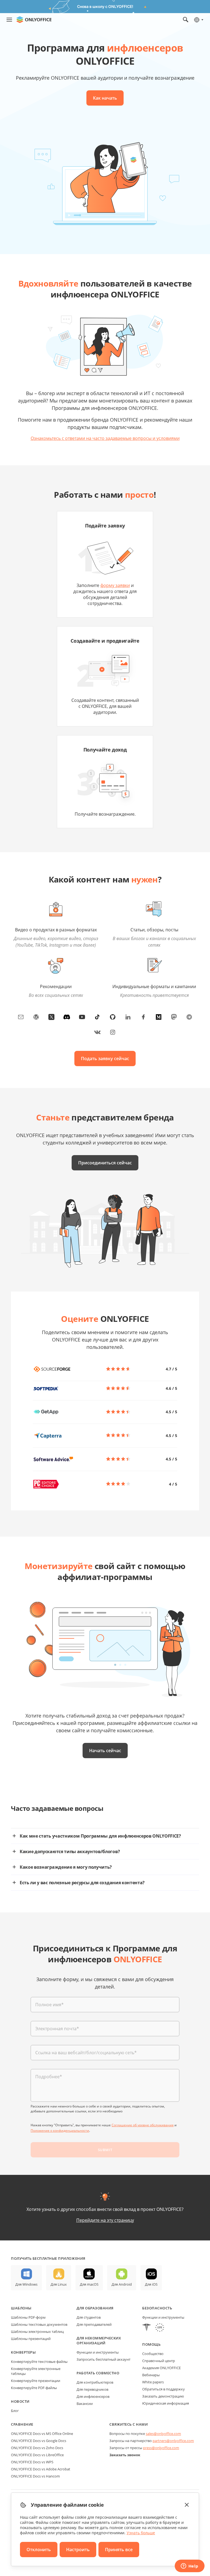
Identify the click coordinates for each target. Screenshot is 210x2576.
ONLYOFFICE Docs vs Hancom (35, 2476)
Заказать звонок (125, 2455)
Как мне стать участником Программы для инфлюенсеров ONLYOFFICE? (100, 1836)
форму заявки (115, 585)
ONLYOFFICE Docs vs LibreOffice (37, 2455)
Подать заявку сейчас (105, 1059)
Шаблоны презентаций (31, 2339)
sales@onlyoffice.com (163, 2434)
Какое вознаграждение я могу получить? (66, 1867)
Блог (15, 2411)
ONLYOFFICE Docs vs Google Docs (39, 2441)
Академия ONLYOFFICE (161, 2368)
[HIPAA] (147, 2328)
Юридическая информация (166, 2403)
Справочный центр (159, 2361)
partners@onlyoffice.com (173, 2441)
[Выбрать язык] (198, 20)
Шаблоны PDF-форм (28, 2317)
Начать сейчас (105, 1751)
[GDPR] (160, 2328)
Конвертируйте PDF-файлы (34, 2388)
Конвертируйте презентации (36, 2381)
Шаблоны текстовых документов (39, 2324)
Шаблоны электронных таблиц (37, 2331)
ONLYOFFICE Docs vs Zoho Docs (37, 2448)
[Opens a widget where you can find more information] (189, 2566)
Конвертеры (23, 2352)
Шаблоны (21, 2308)
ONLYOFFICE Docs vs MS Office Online (42, 2434)
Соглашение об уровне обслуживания (143, 2125)
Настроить (78, 2550)
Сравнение (22, 2424)
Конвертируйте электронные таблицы (36, 2371)
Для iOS (151, 2284)
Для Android (122, 2284)
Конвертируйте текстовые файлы (39, 2362)
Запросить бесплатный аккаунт (103, 2359)
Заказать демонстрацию (163, 2396)
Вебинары (151, 2375)
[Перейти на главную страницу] (34, 20)
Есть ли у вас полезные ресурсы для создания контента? (82, 1883)
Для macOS (89, 2284)
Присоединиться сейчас (105, 1163)
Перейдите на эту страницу (105, 2220)
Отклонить (39, 2550)
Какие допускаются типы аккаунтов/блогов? (70, 1851)
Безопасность (157, 2308)
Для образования (95, 2308)
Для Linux (59, 2284)
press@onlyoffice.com (161, 2448)
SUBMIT (105, 2150)
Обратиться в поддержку (164, 2389)
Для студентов (89, 2317)
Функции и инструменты (98, 2352)
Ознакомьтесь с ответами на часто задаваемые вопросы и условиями (105, 438)
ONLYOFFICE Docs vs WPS (32, 2462)
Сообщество (153, 2354)
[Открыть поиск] (186, 20)
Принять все (119, 2550)
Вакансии (85, 2404)
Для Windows (26, 2284)
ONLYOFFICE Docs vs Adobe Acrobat (41, 2469)
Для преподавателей (94, 2324)
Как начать (105, 98)
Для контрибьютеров (95, 2382)
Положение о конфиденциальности (60, 2131)
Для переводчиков (92, 2389)
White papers (153, 2382)
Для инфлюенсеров (93, 2396)
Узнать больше (141, 2533)
